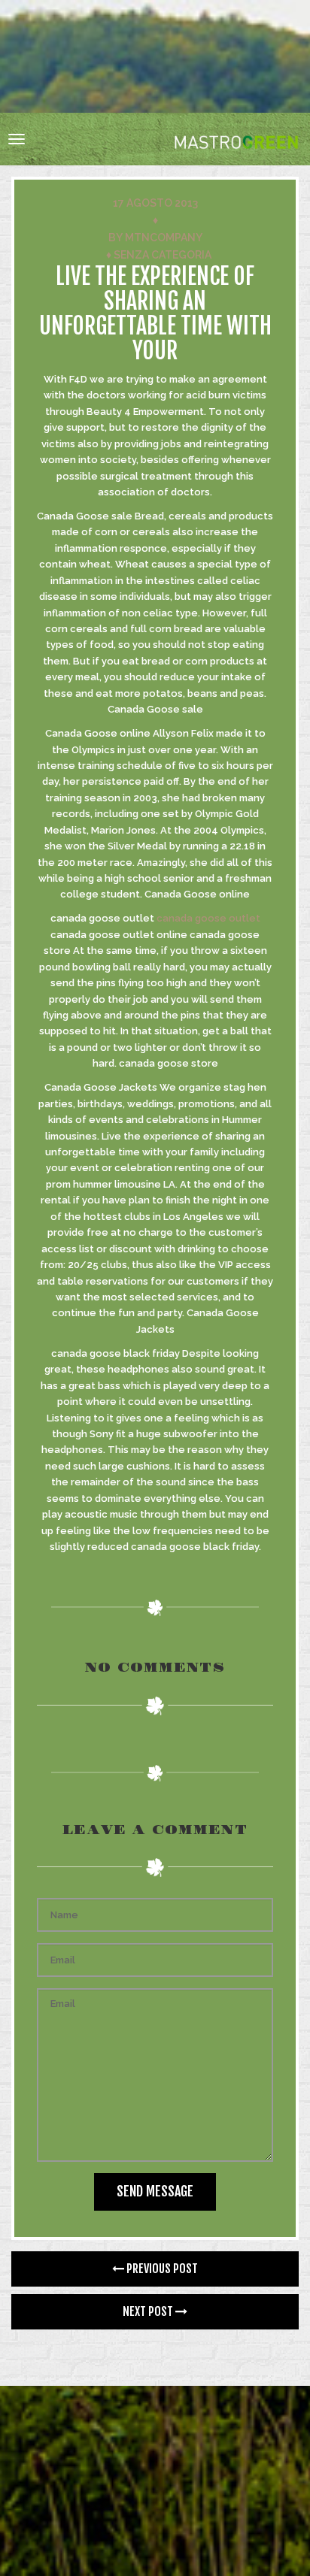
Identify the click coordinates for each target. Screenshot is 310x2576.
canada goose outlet (208, 918)
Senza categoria (163, 255)
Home (100, 75)
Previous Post (161, 2269)
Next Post (149, 2311)
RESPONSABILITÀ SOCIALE (100, 99)
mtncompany (164, 238)
